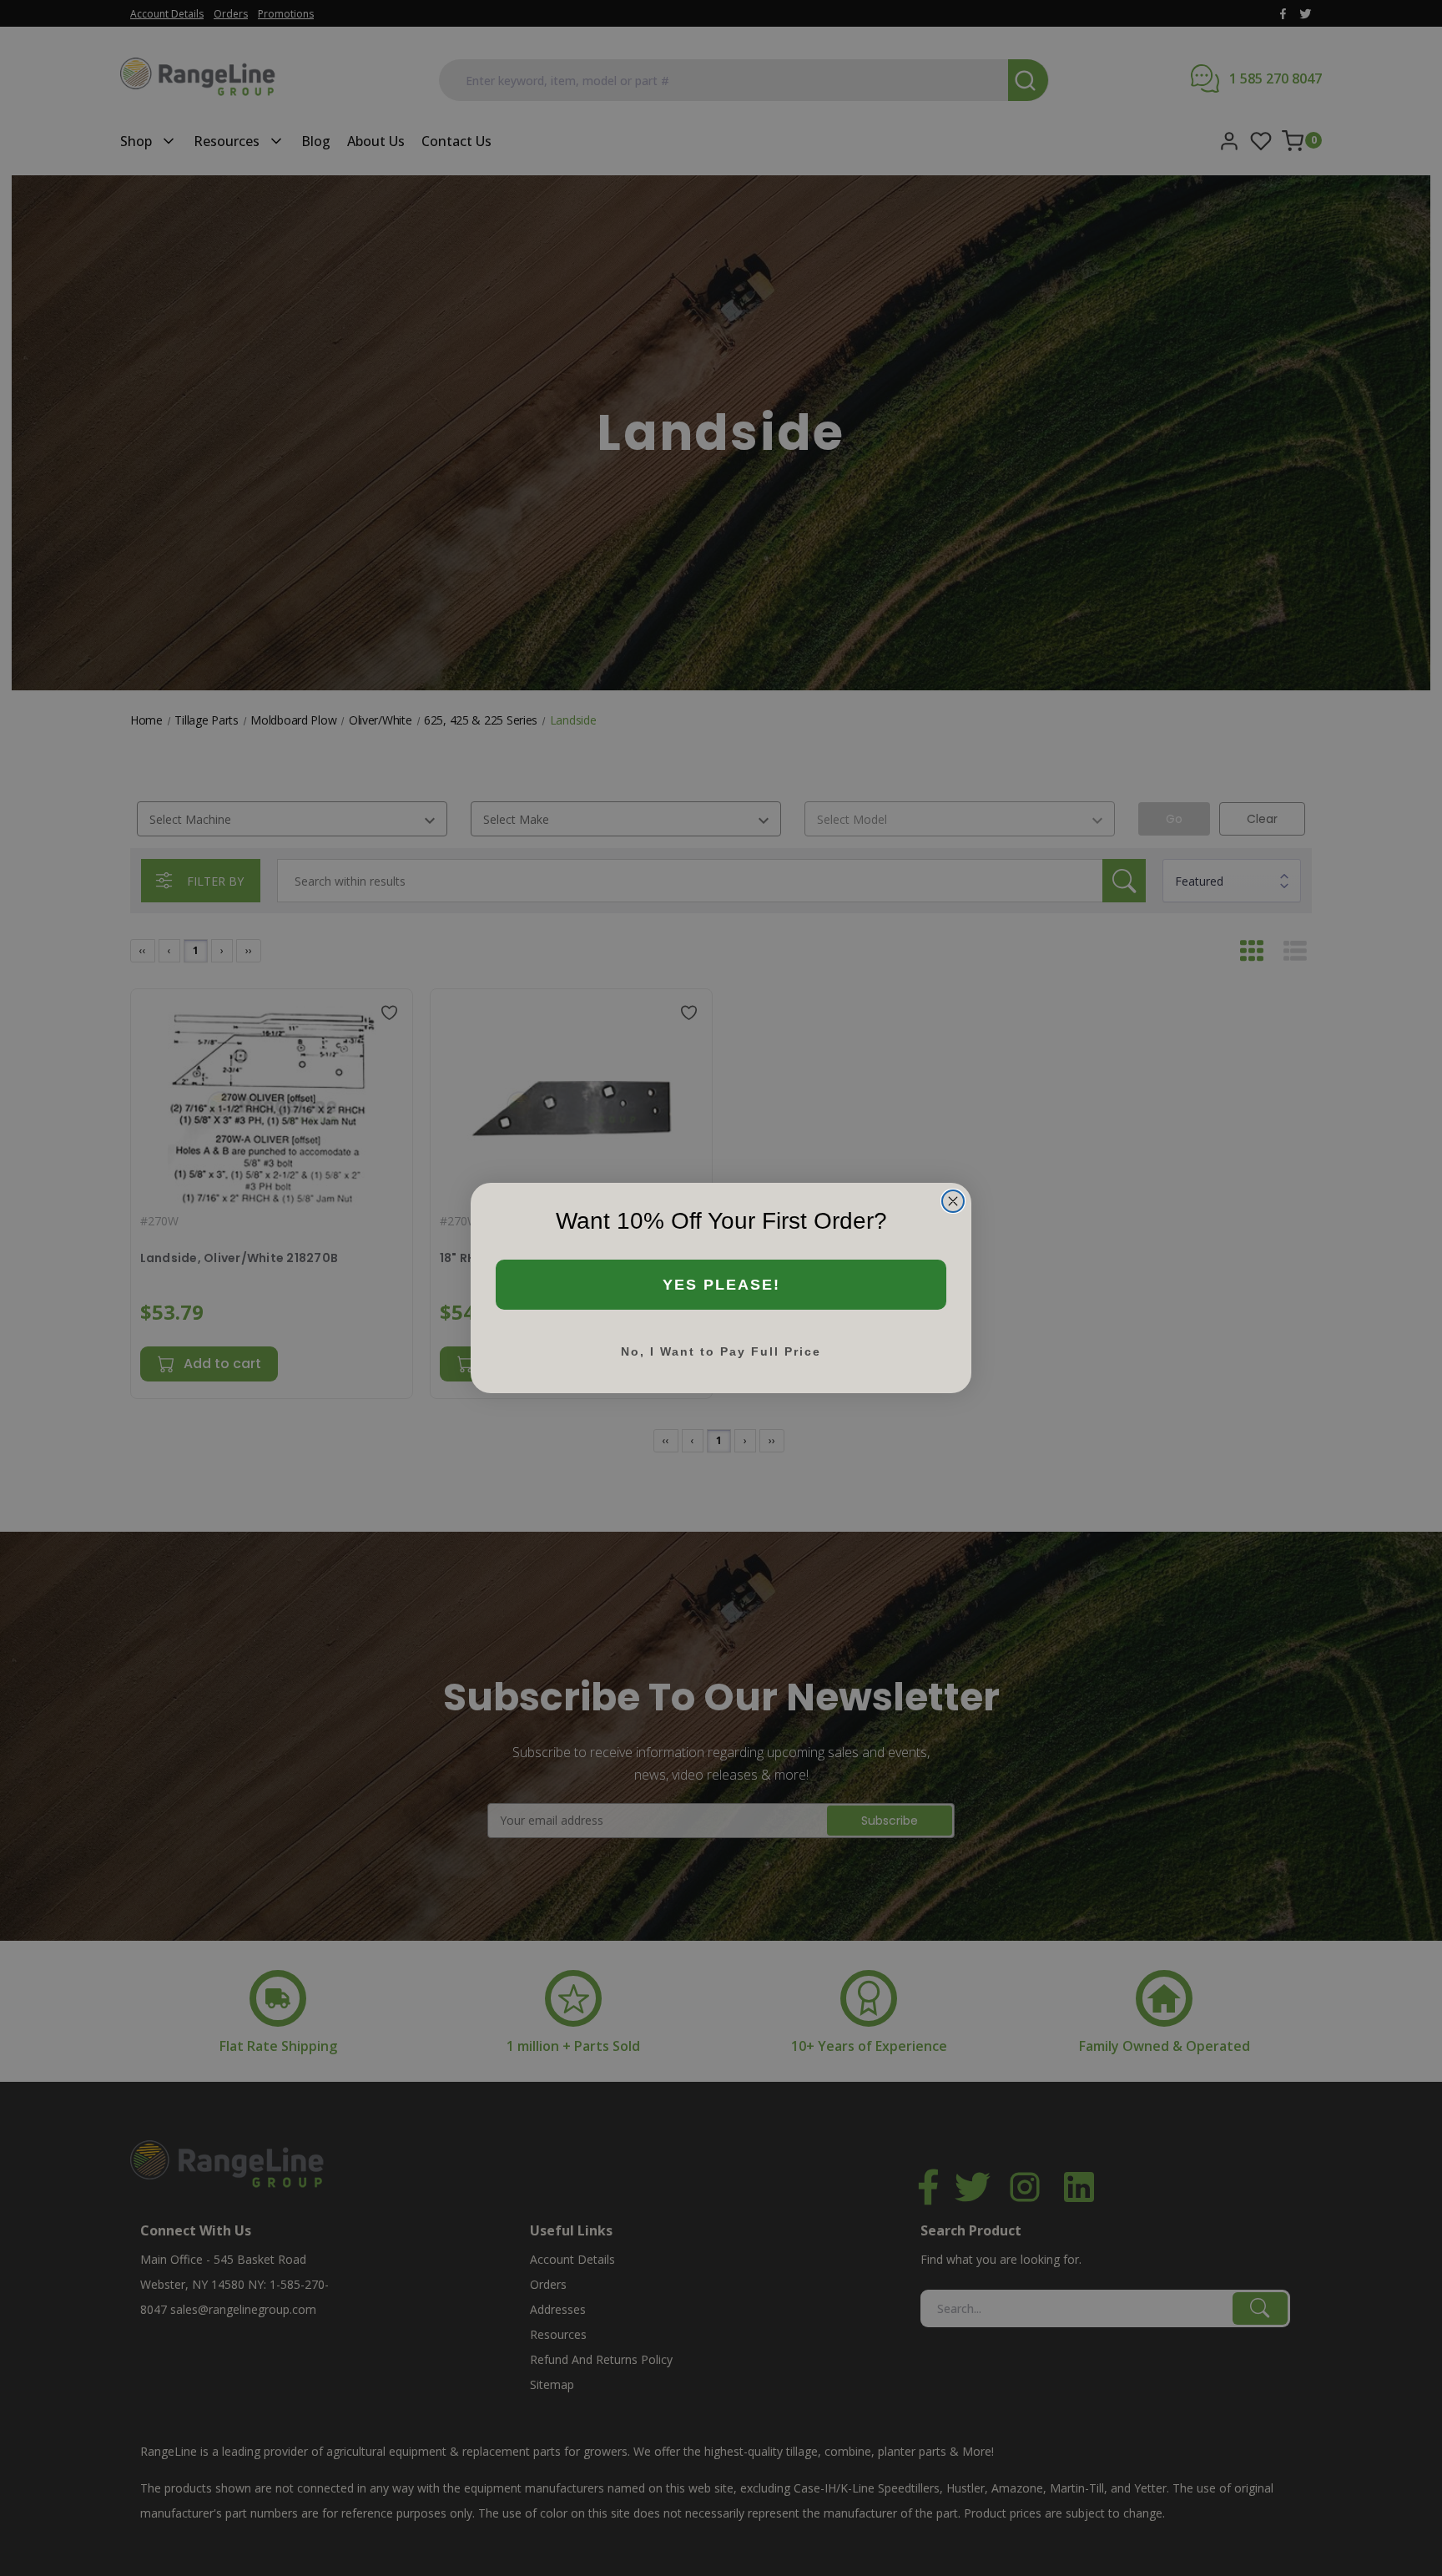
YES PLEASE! (721, 1285)
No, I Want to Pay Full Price (721, 1351)
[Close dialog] (953, 1201)
